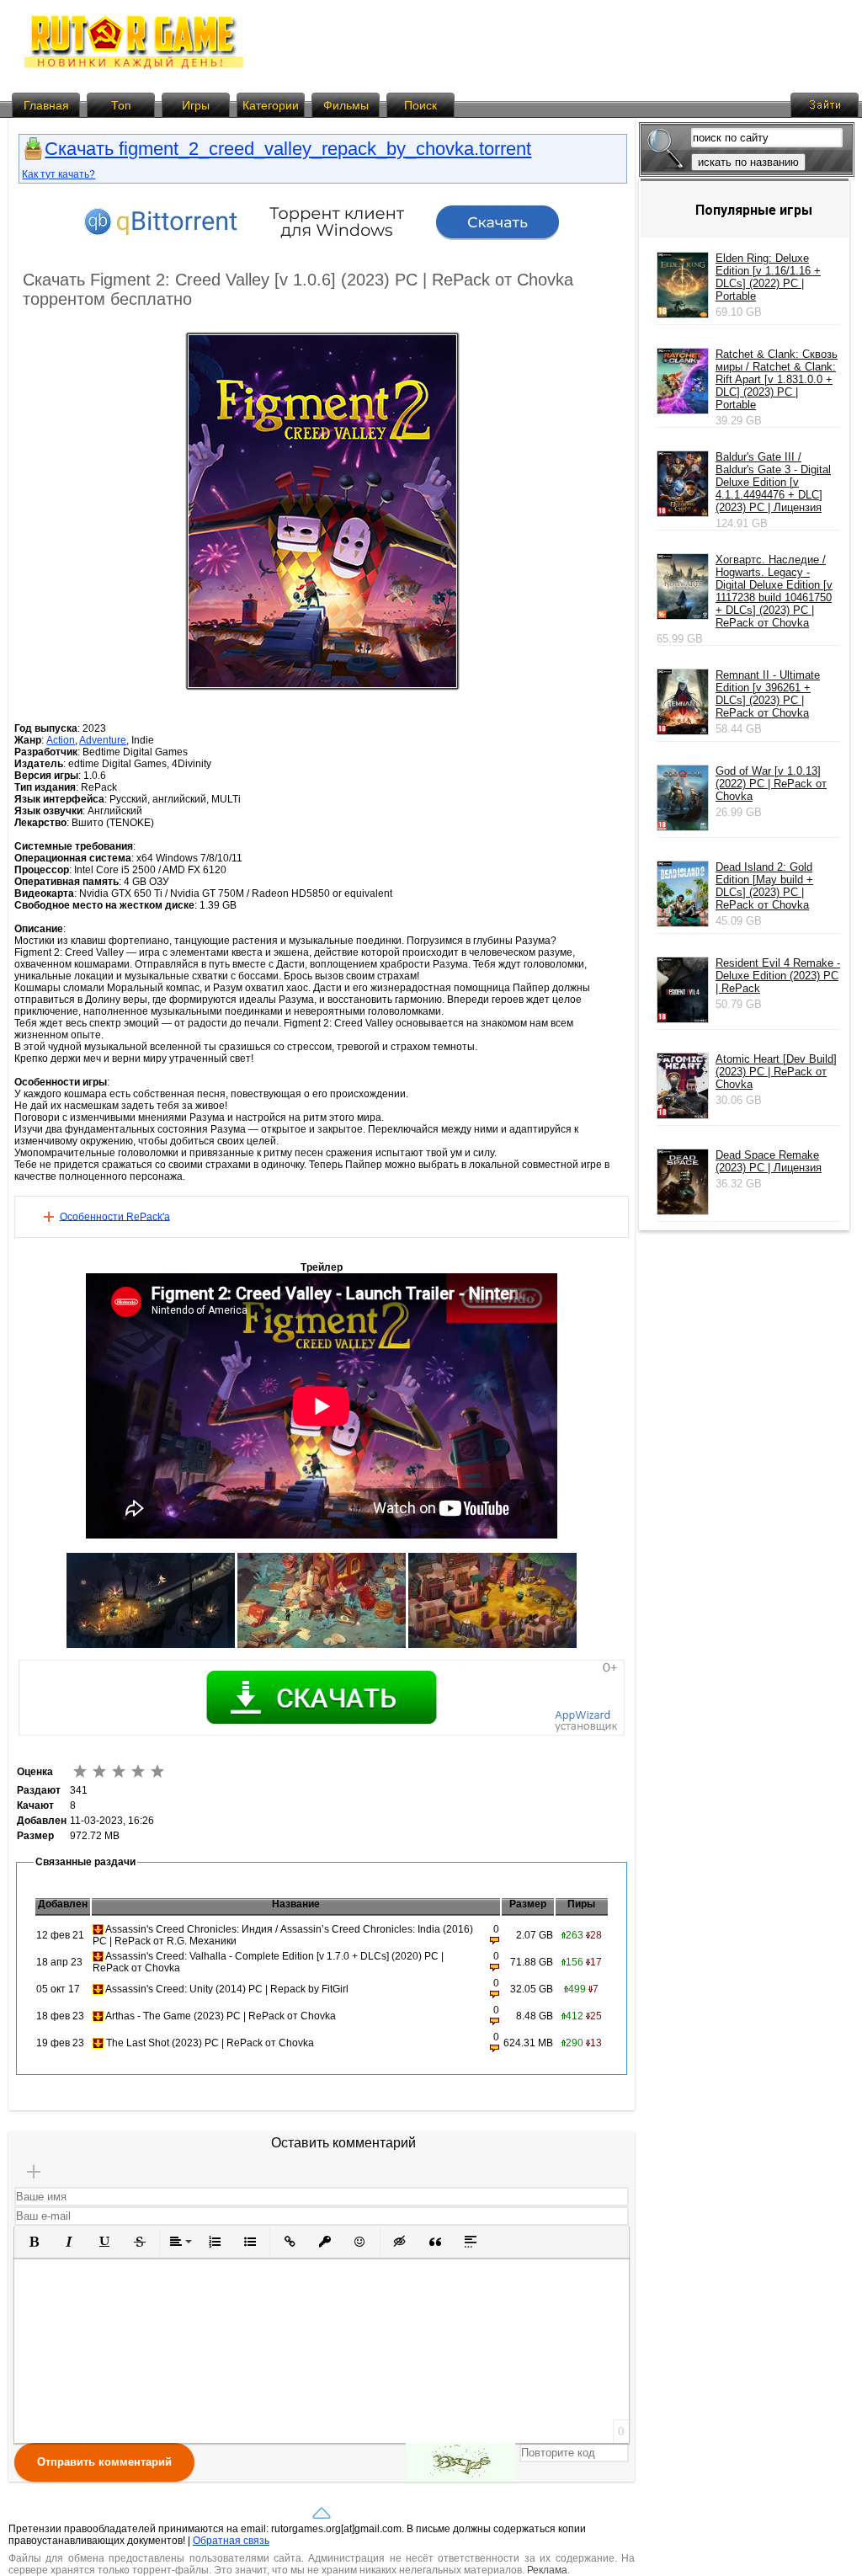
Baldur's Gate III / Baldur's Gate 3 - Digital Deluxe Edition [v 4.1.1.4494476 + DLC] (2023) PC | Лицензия (773, 482)
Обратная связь (231, 2541)
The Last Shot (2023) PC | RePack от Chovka (210, 2043)
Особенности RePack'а (115, 1216)
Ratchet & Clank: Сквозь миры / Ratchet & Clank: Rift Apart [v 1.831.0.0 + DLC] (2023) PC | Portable (777, 379)
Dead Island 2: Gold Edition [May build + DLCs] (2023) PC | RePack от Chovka (764, 886)
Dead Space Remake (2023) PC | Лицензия (769, 1161)
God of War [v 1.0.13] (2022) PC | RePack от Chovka (771, 784)
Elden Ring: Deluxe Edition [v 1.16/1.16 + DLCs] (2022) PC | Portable (768, 277)
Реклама (547, 2570)
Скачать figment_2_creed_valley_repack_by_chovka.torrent (288, 149)
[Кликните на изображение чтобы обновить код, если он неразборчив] (460, 2462)
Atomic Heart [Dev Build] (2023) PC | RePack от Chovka (776, 1072)
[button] (34, 2242)
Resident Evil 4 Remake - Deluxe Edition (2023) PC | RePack (778, 976)
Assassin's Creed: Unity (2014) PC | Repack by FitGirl (227, 1989)
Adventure (103, 740)
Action (61, 740)
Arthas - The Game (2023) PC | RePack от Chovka (221, 2016)
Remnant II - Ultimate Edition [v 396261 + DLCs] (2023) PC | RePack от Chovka (768, 694)
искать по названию (748, 162)
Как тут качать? (59, 174)
